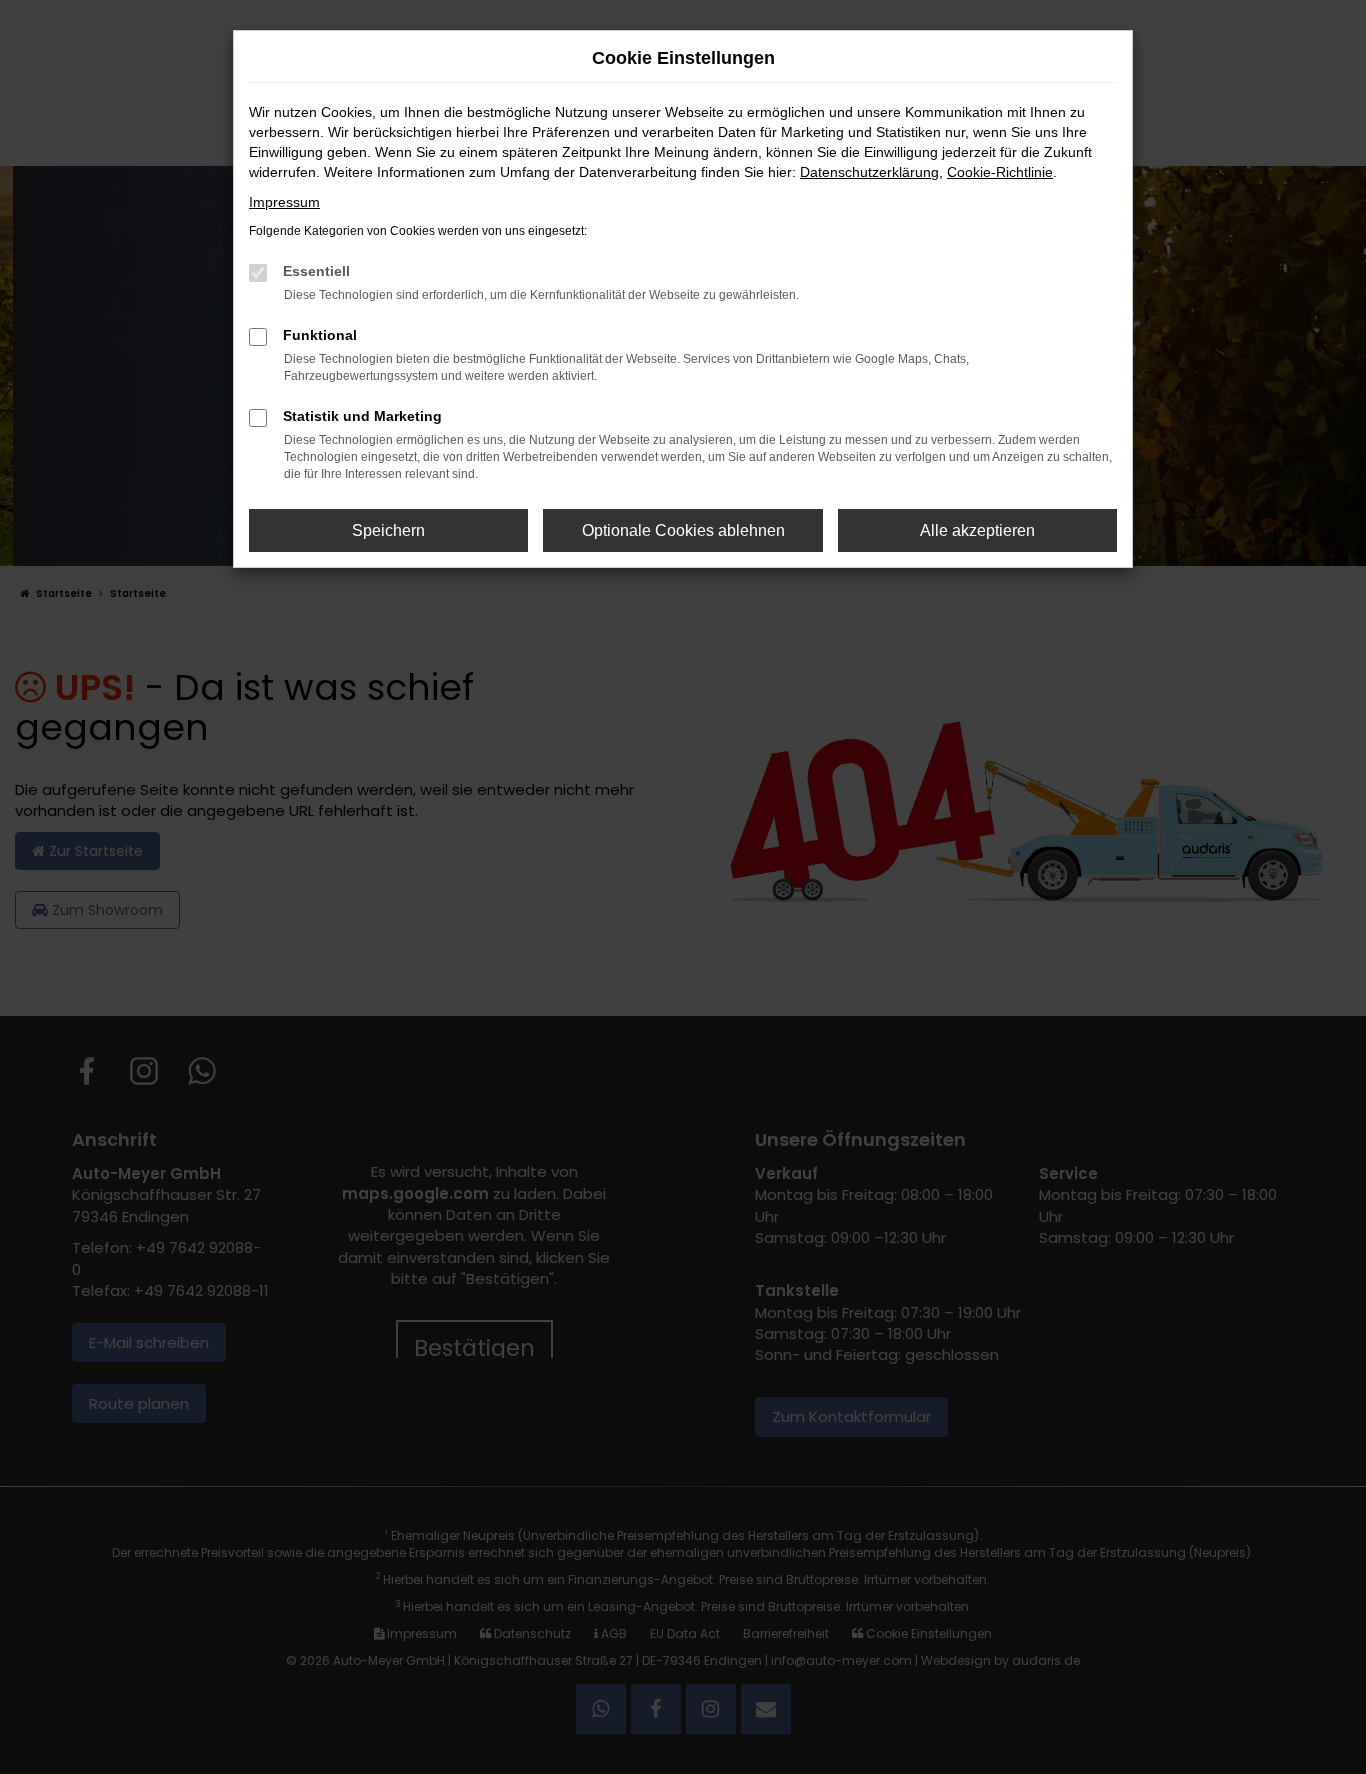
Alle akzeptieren (977, 530)
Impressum (284, 202)
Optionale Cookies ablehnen (683, 530)
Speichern (388, 530)
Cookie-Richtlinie (1000, 172)
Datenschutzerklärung (869, 172)
